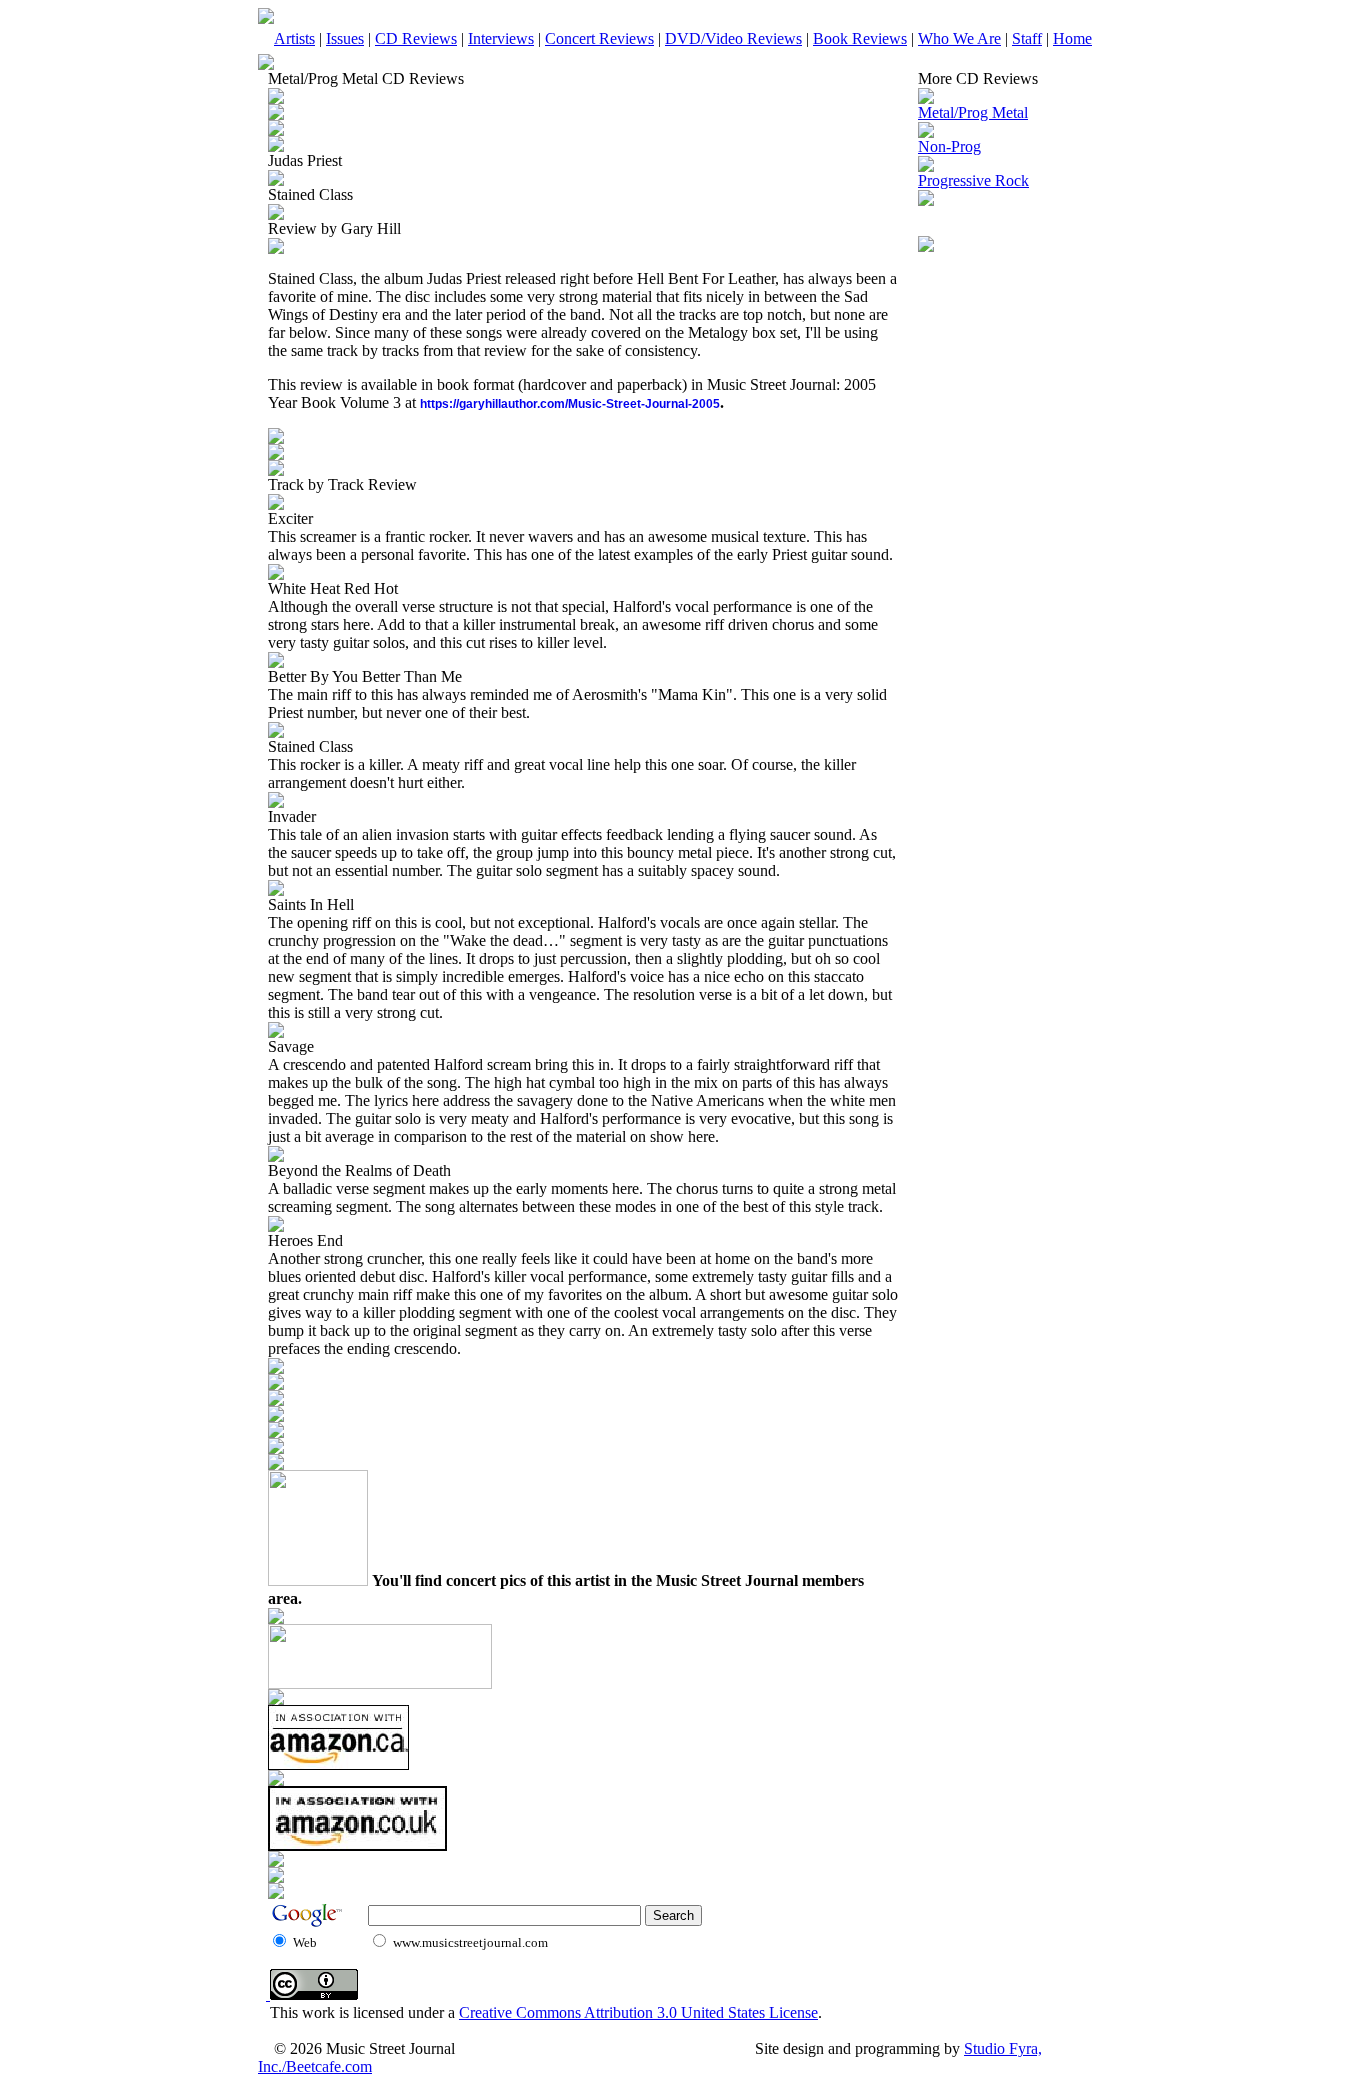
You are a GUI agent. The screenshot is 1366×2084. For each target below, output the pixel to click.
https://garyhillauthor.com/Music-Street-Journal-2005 (570, 404)
